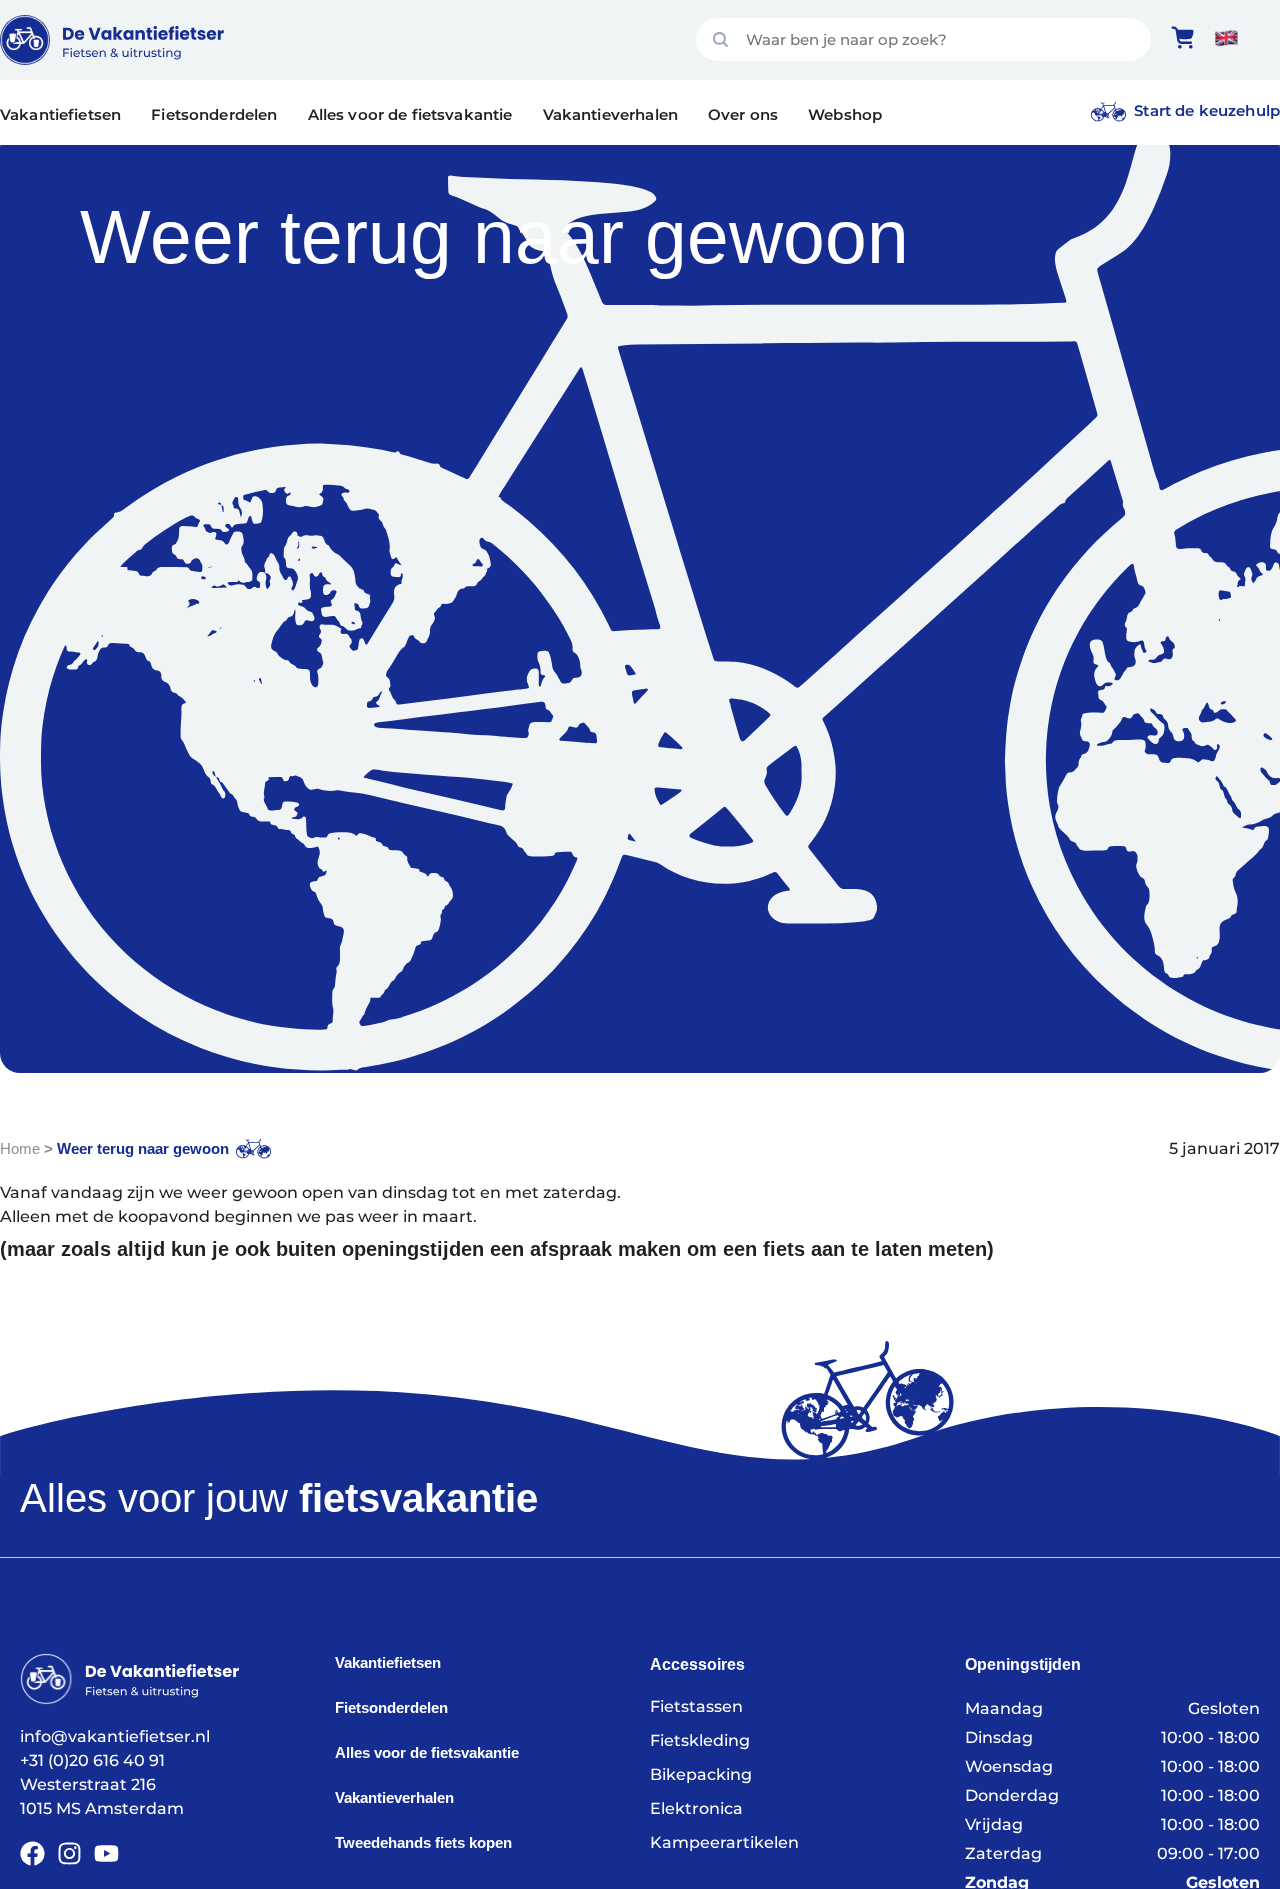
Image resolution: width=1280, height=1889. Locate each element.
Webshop (845, 114)
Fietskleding (700, 1740)
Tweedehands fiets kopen (423, 1842)
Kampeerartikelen (724, 1842)
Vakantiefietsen (60, 114)
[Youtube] (106, 1853)
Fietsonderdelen (214, 114)
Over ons (743, 114)
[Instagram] (69, 1853)
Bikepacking (701, 1774)
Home (20, 1148)
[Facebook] (32, 1853)
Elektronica (696, 1808)
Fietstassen (696, 1706)
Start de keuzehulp (1207, 110)
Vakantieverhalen (610, 114)
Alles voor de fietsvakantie (410, 114)
